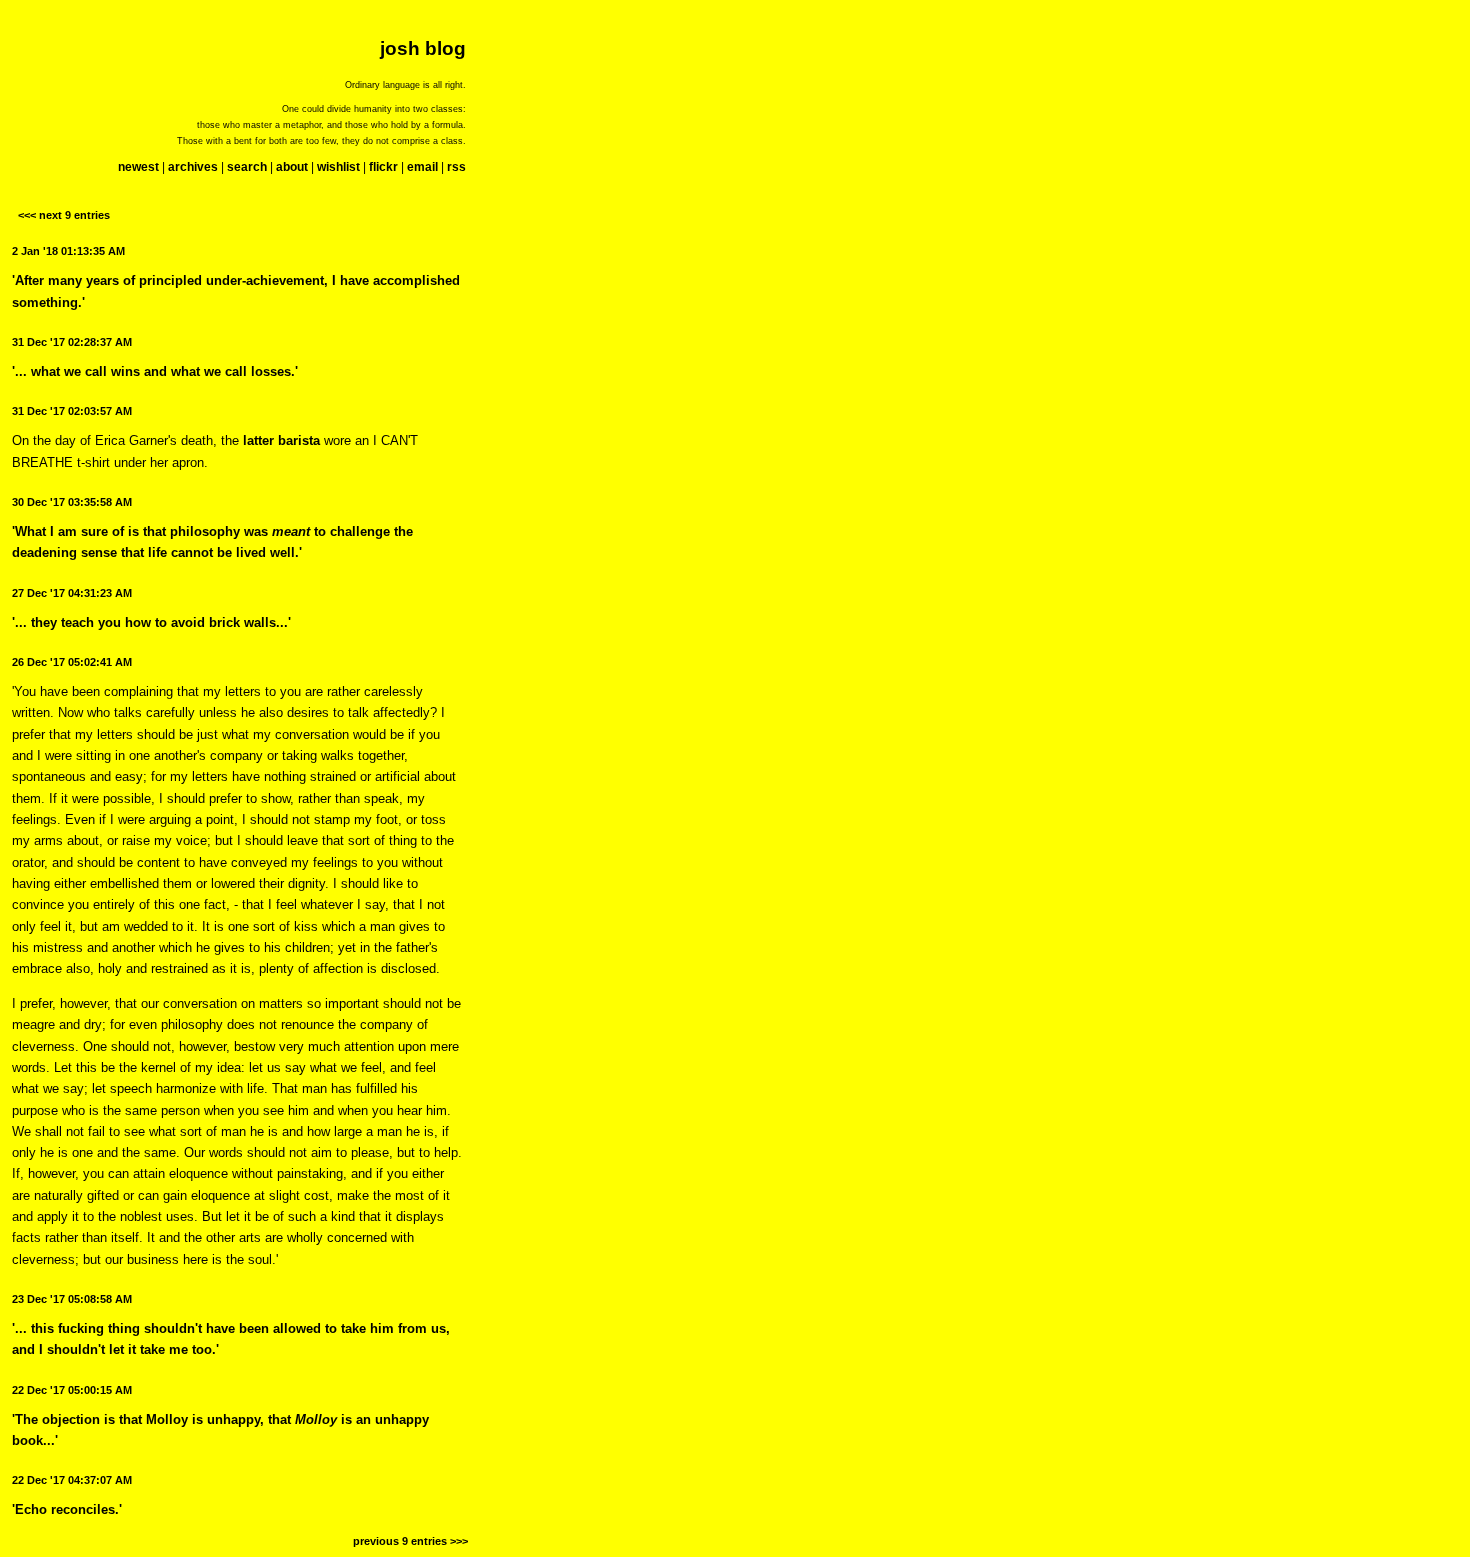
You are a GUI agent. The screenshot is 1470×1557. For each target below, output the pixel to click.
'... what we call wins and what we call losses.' (155, 371)
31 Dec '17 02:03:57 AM (72, 411)
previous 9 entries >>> (410, 1541)
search (247, 167)
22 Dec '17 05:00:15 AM (72, 1390)
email (422, 167)
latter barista (281, 440)
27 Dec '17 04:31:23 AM (72, 593)
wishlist (338, 167)
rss (456, 167)
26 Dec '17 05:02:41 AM (72, 662)
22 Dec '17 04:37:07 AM (72, 1480)
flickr (383, 167)
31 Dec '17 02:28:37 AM (72, 342)
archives (193, 167)
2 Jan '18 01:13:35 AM (68, 251)
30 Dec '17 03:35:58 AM (72, 502)
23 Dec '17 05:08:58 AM (72, 1299)
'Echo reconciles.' (67, 1509)
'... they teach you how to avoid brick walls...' (151, 622)
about (292, 167)
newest (138, 167)
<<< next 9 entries (64, 215)
